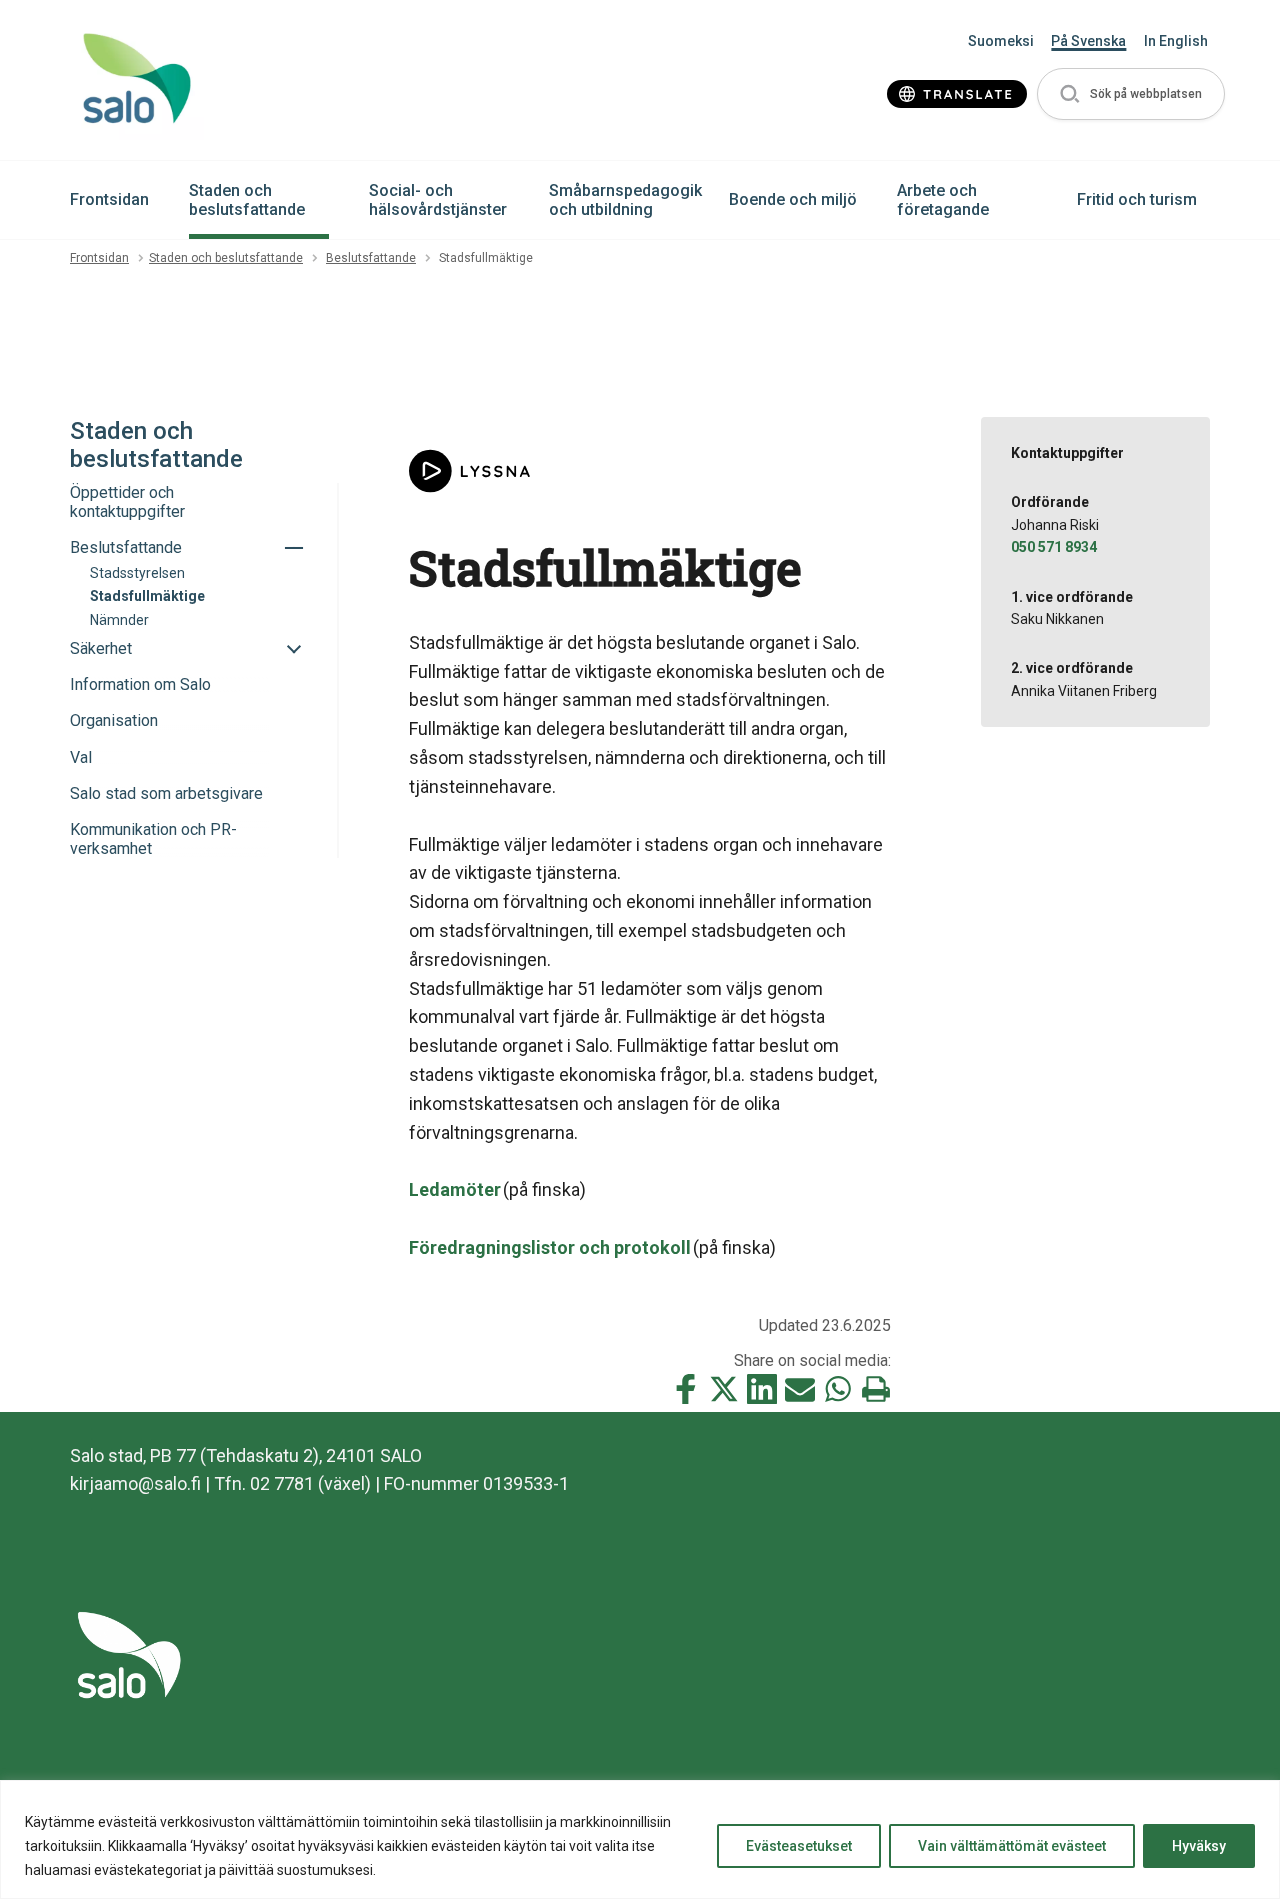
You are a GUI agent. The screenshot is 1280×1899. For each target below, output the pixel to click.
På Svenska (1088, 41)
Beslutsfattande (371, 258)
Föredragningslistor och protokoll (550, 1247)
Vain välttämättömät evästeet (1012, 1846)
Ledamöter (455, 1189)
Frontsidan (109, 199)
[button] (1131, 94)
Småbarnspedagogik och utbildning (625, 200)
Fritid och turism (1137, 199)
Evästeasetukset (799, 1846)
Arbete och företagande (943, 200)
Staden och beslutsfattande (247, 200)
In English (1176, 41)
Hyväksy (1199, 1846)
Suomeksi (1001, 41)
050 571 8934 (1054, 547)
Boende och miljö (793, 199)
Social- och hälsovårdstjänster (438, 200)
